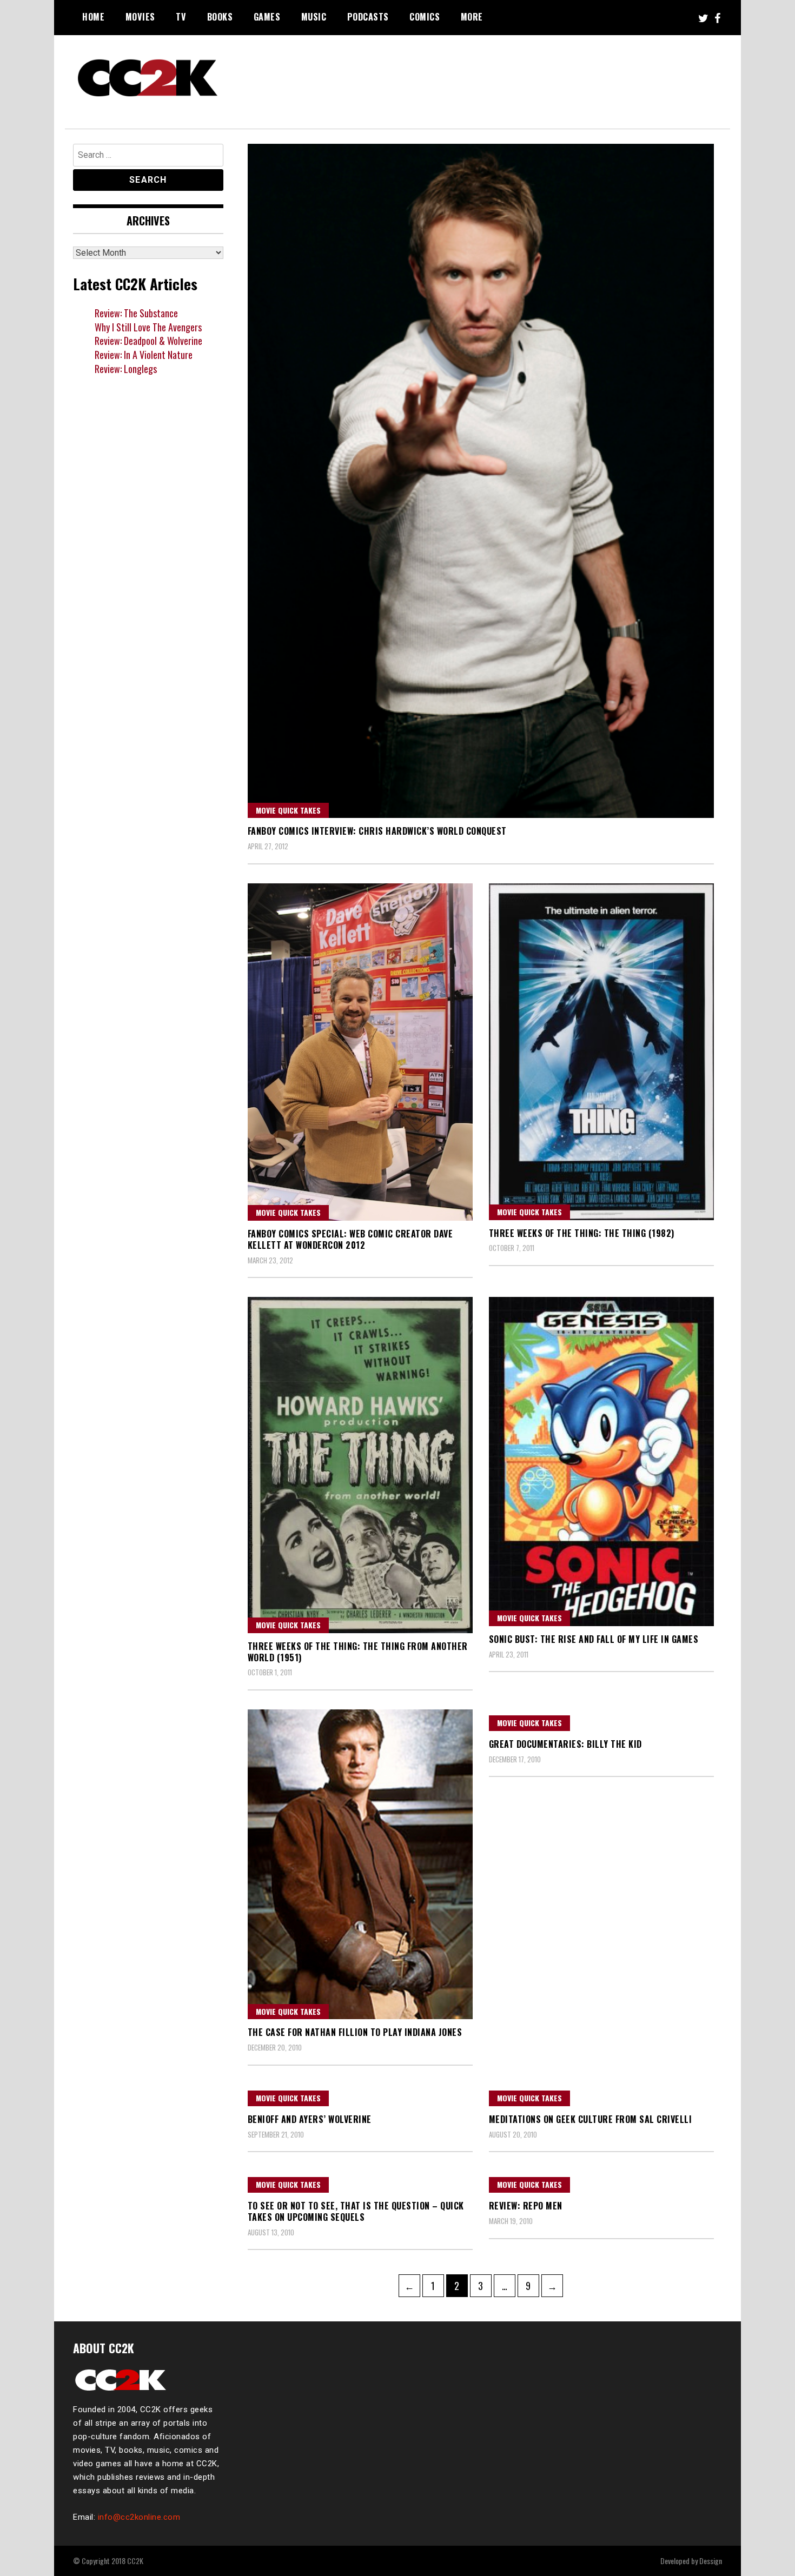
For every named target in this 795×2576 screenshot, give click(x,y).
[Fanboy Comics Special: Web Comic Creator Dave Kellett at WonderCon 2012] (360, 1052)
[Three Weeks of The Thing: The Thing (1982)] (601, 1052)
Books (220, 17)
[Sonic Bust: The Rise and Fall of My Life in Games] (601, 1462)
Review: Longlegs (126, 369)
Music (314, 17)
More (472, 17)
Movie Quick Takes (288, 810)
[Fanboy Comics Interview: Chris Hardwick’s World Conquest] (481, 481)
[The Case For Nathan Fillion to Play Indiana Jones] (360, 1865)
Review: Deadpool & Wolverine (148, 341)
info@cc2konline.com (139, 2517)
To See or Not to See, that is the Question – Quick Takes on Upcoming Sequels (356, 2211)
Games (267, 17)
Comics (425, 17)
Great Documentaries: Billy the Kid (565, 1744)
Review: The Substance (136, 313)
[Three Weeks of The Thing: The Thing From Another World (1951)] (360, 1465)
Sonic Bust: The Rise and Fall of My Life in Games (594, 1639)
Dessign (711, 2561)
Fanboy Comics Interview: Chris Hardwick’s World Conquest (377, 831)
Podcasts (368, 17)
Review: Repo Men (526, 2206)
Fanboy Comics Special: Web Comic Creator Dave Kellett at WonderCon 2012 (350, 1239)
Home (93, 17)
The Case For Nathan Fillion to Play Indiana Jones (355, 2032)
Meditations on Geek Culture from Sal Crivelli (591, 2119)
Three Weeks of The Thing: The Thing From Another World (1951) (358, 1652)
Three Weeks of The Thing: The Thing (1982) (582, 1233)
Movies (140, 17)
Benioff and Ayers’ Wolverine (310, 2119)
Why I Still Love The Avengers (148, 327)
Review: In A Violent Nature (144, 355)
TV (181, 17)
